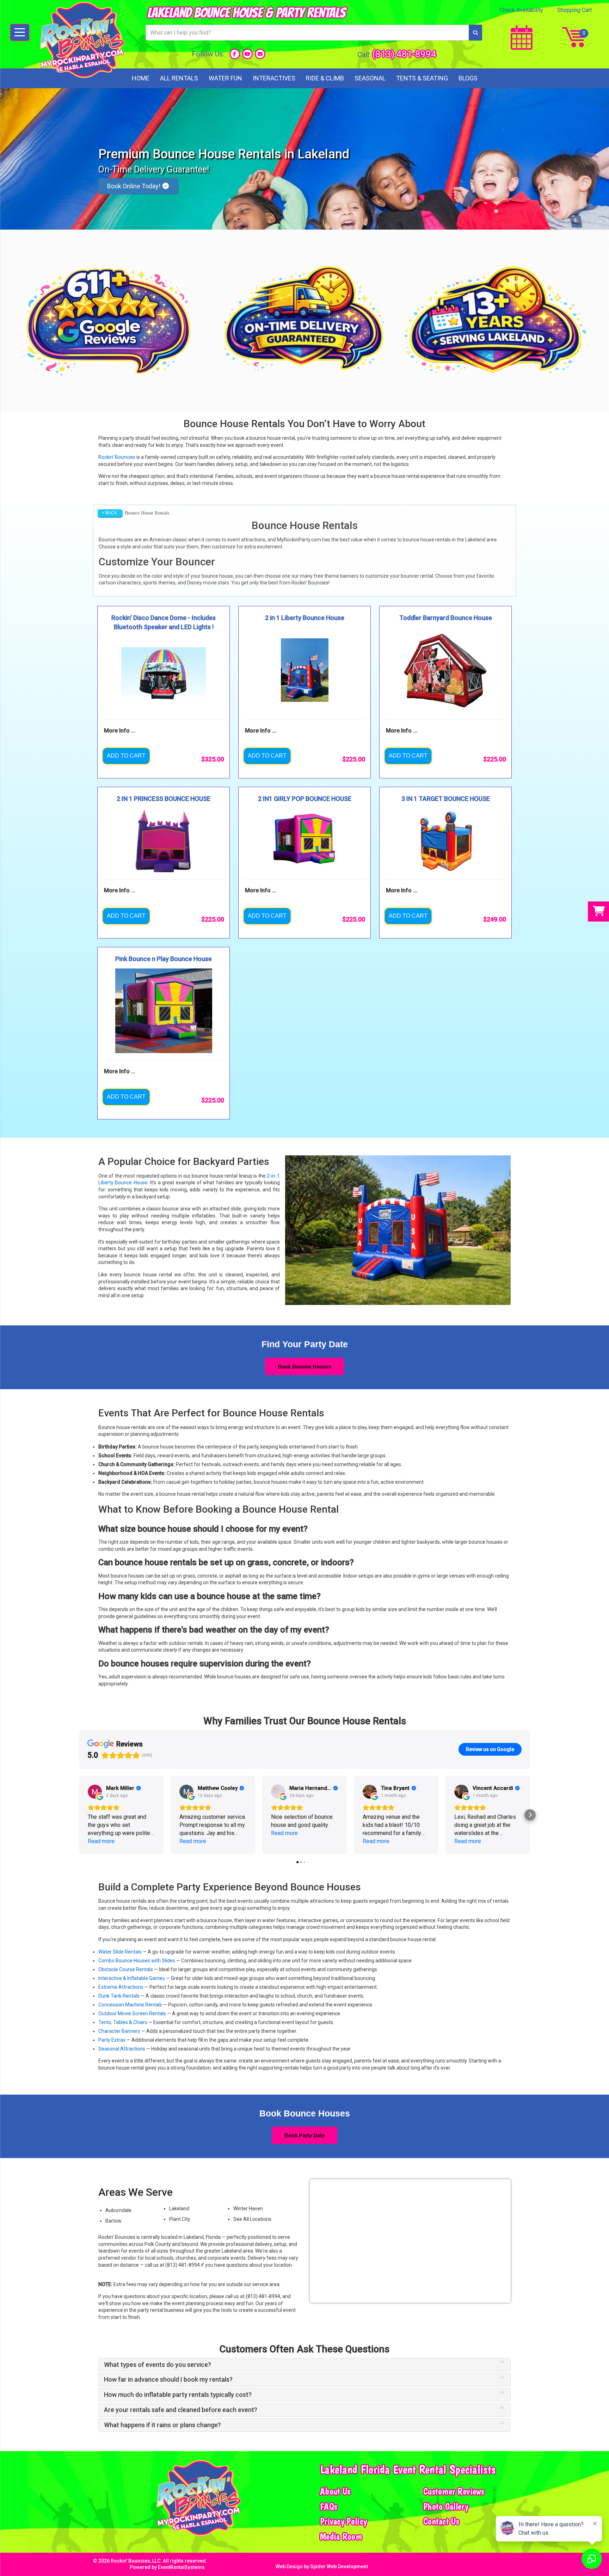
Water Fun (225, 78)
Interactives (274, 78)
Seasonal (370, 78)
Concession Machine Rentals (130, 2005)
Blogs (468, 78)
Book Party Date (304, 2135)
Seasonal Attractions (122, 2049)
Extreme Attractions (121, 1987)
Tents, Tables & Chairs (123, 2022)
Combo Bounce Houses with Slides (137, 1961)
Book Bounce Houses (304, 1366)
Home (141, 78)
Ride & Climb (325, 78)
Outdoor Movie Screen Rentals (132, 2013)
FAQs (329, 2507)
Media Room (341, 2536)
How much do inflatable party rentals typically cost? (178, 2395)
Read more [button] (101, 1841)
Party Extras (112, 2040)
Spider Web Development (339, 2566)
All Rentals (179, 78)
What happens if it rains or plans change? (162, 2425)
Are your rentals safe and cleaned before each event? (181, 2410)
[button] (79, 1815)
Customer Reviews (454, 2491)
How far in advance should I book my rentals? (168, 2380)
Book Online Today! (134, 186)
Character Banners (119, 2031)
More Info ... (120, 731)
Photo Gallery (446, 2507)
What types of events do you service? (158, 2365)
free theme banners (336, 576)
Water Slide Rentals (120, 1952)
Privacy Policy (343, 2521)
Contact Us (441, 2521)
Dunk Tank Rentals (119, 1996)
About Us (335, 2491)
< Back (109, 513)
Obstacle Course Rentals (126, 1969)
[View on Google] (95, 1792)
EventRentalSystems (181, 2567)
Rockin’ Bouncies (117, 457)
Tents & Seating (422, 78)
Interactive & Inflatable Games (132, 1978)
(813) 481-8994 (404, 54)
